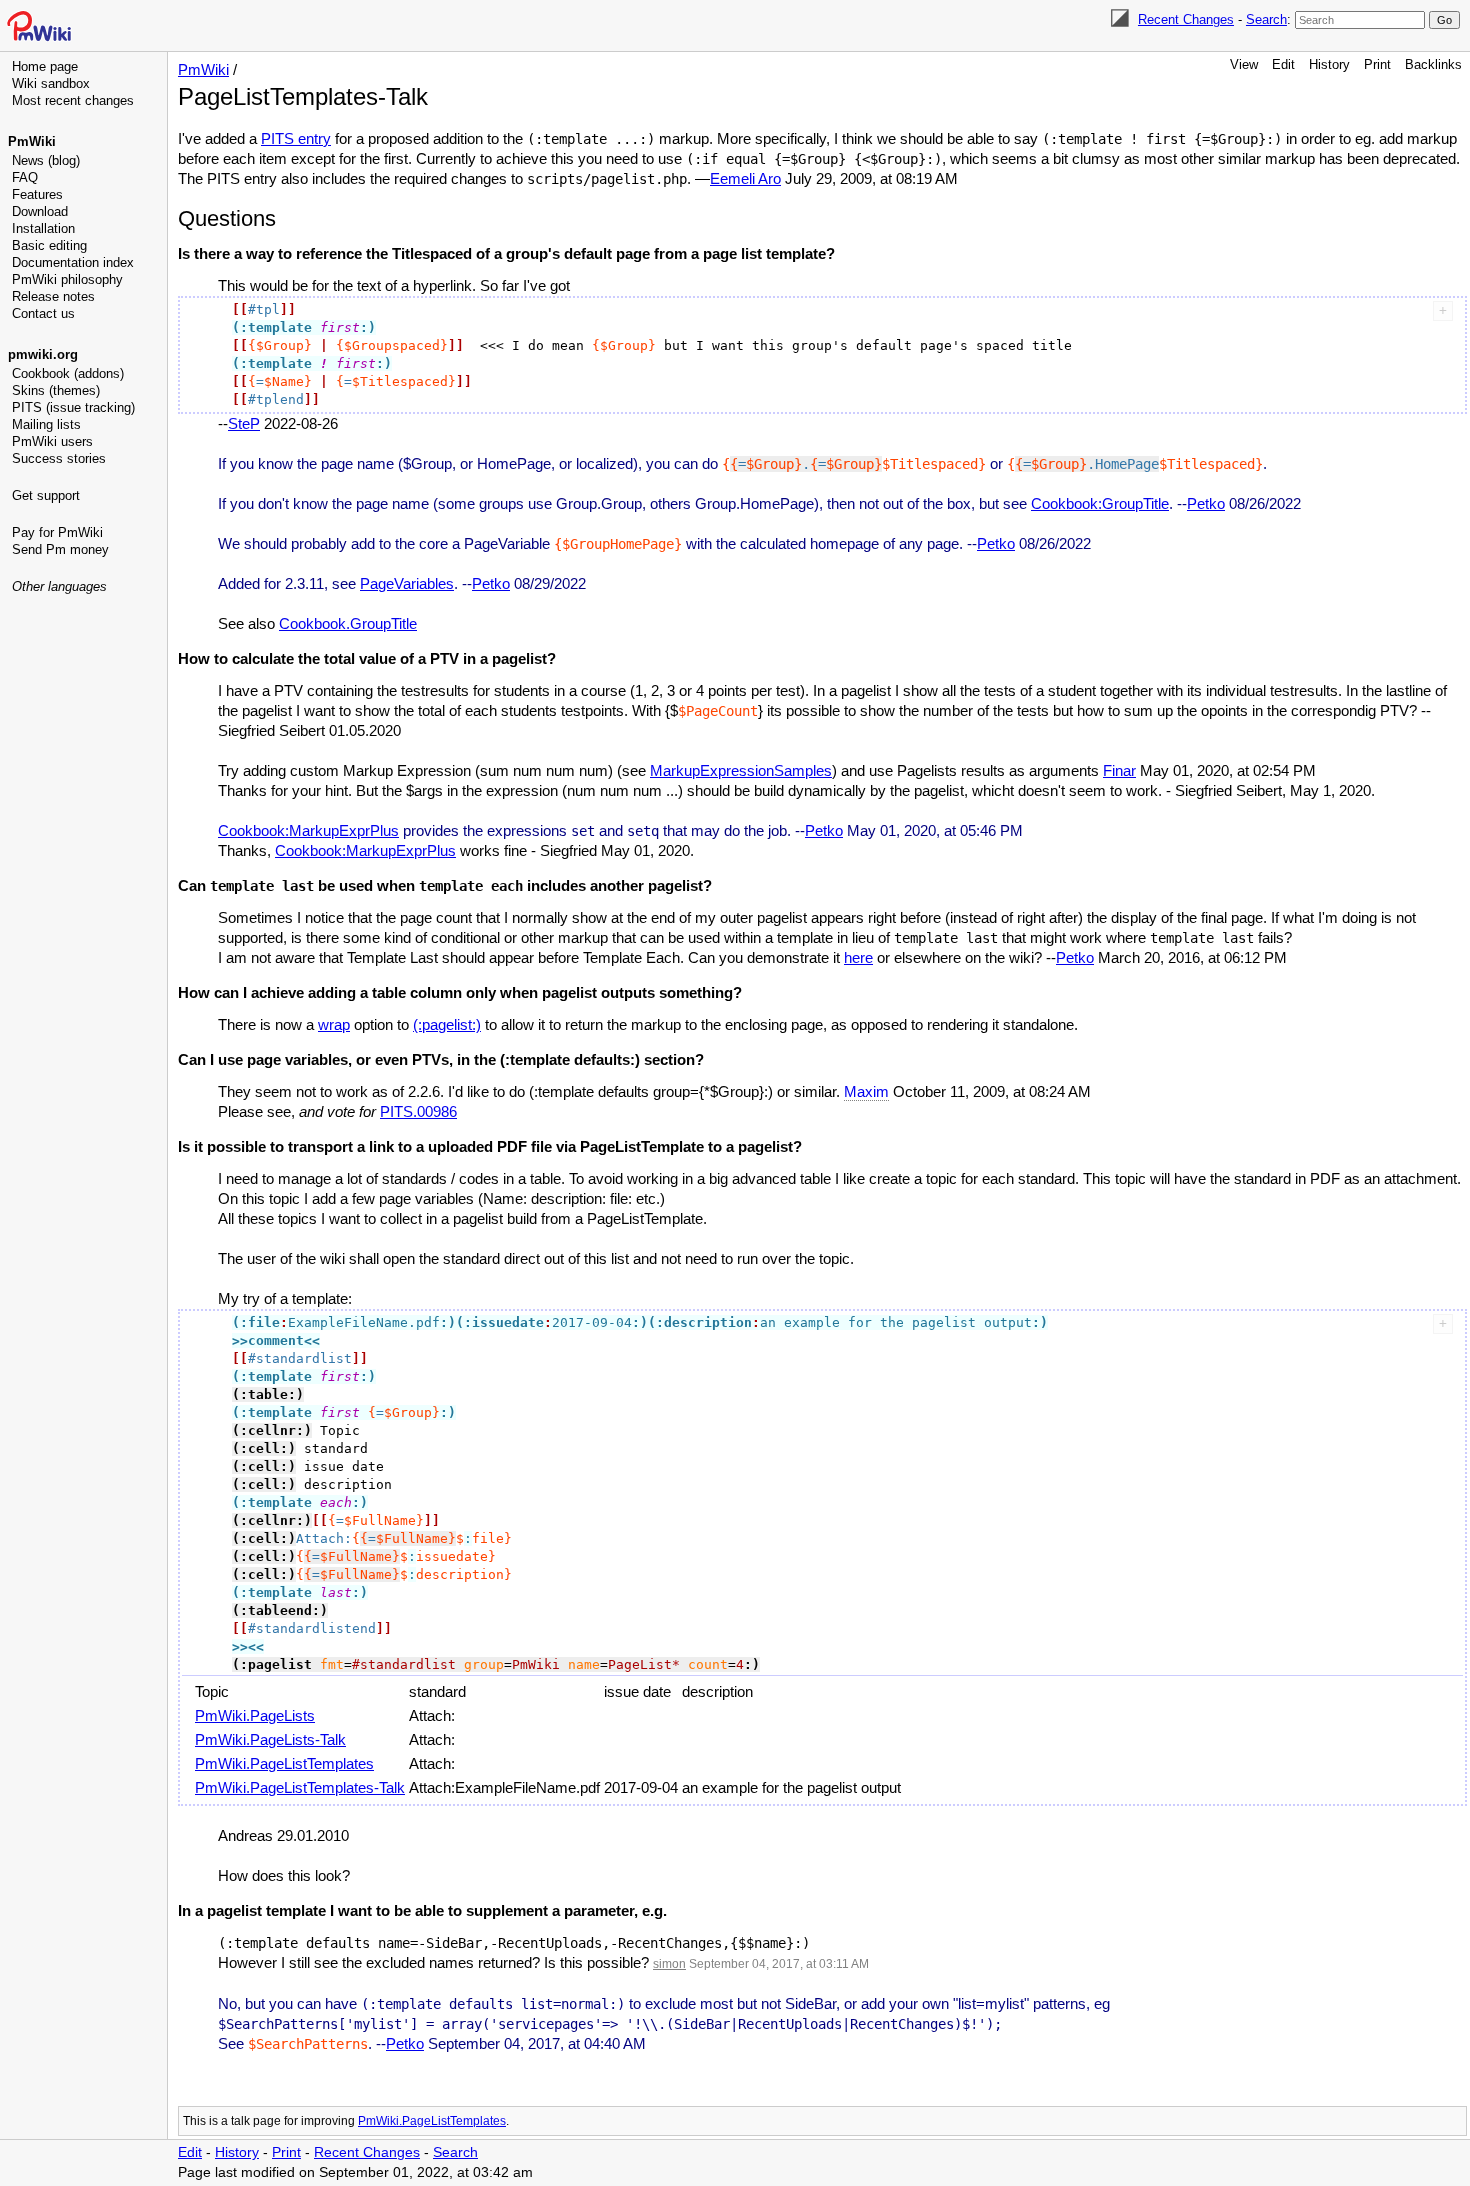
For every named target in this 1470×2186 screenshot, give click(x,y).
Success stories (59, 458)
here (858, 957)
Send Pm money (60, 549)
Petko (1206, 503)
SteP (244, 423)
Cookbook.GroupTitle (348, 623)
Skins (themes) (56, 390)
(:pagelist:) (447, 1024)
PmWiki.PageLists (255, 1715)
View (1244, 64)
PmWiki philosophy (67, 279)
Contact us (43, 313)
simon (669, 1964)
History (1329, 64)
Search (1266, 19)
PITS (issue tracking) (73, 407)
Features (37, 194)
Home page (45, 66)
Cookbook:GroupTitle (1100, 503)
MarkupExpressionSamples (741, 770)
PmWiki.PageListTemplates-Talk (300, 1787)
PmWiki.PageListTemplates (284, 1763)
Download (40, 211)
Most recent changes (73, 100)
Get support (46, 495)
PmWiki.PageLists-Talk (270, 1739)
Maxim (866, 1091)
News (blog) (46, 160)
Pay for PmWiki (57, 532)
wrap (334, 1024)
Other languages (59, 586)
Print (1377, 64)
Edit (1283, 64)
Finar (1119, 770)
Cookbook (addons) (68, 373)
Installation (43, 228)
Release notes (53, 296)
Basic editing (49, 245)
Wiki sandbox (51, 83)
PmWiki (32, 141)
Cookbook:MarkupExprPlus (308, 830)
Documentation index (73, 262)
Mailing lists (46, 424)
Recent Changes (1186, 19)
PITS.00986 (418, 1111)
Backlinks (1433, 64)
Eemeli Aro (745, 178)
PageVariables (407, 583)
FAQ (25, 177)
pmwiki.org (43, 354)
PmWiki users (52, 441)
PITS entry (296, 138)
